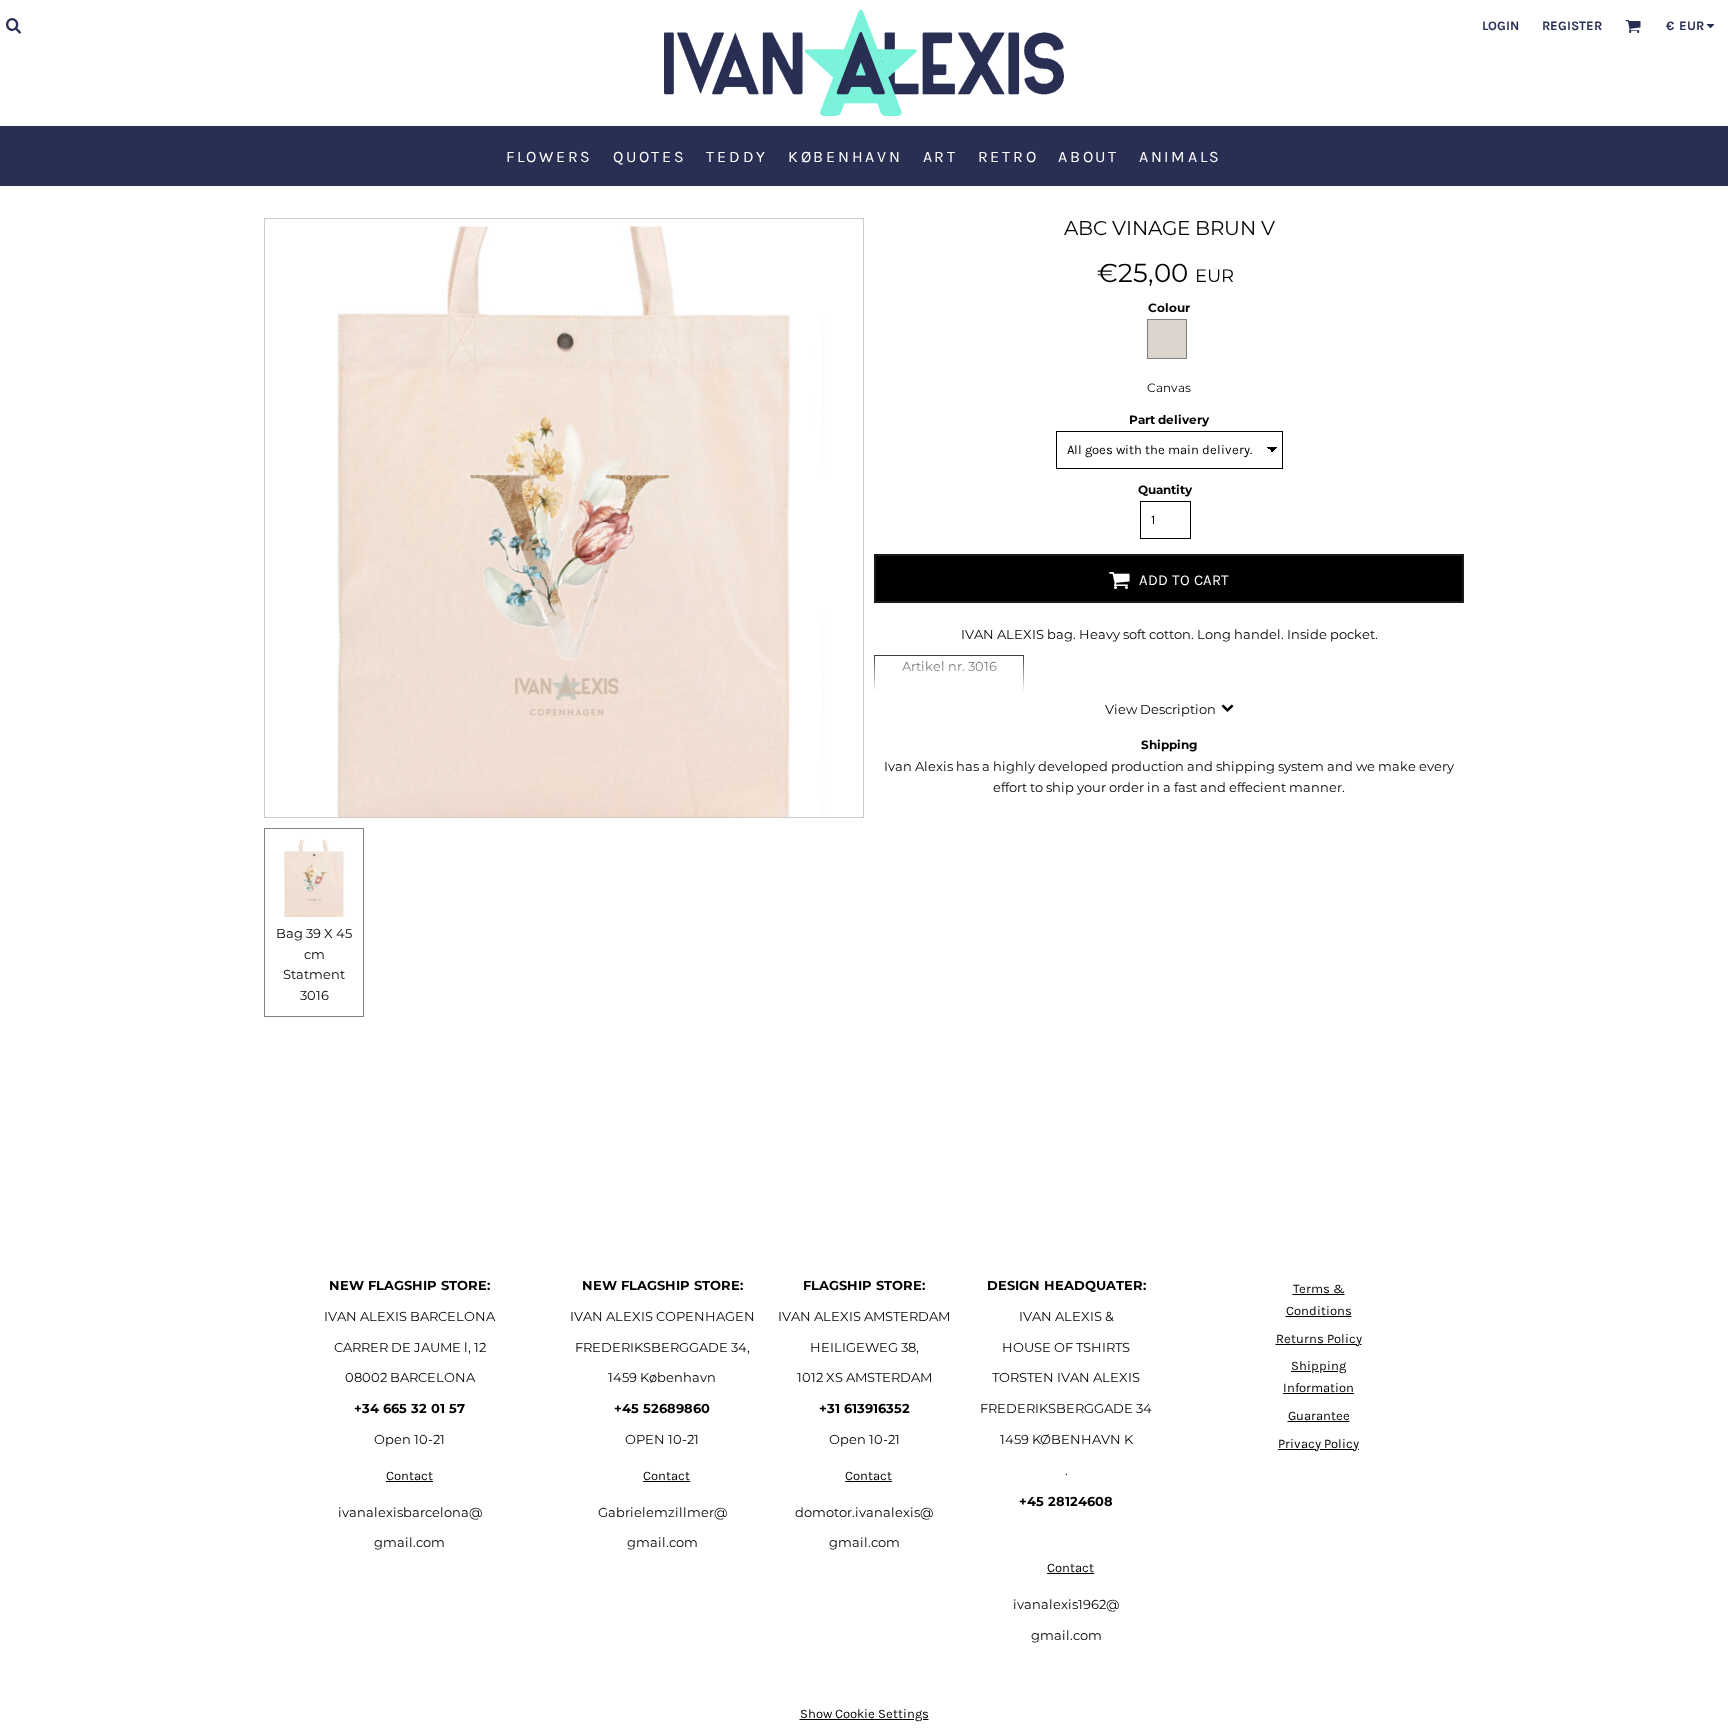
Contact (409, 1475)
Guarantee (1319, 1415)
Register (1572, 25)
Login (1500, 25)
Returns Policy (1319, 1338)
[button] (13, 25)
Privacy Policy (1318, 1443)
